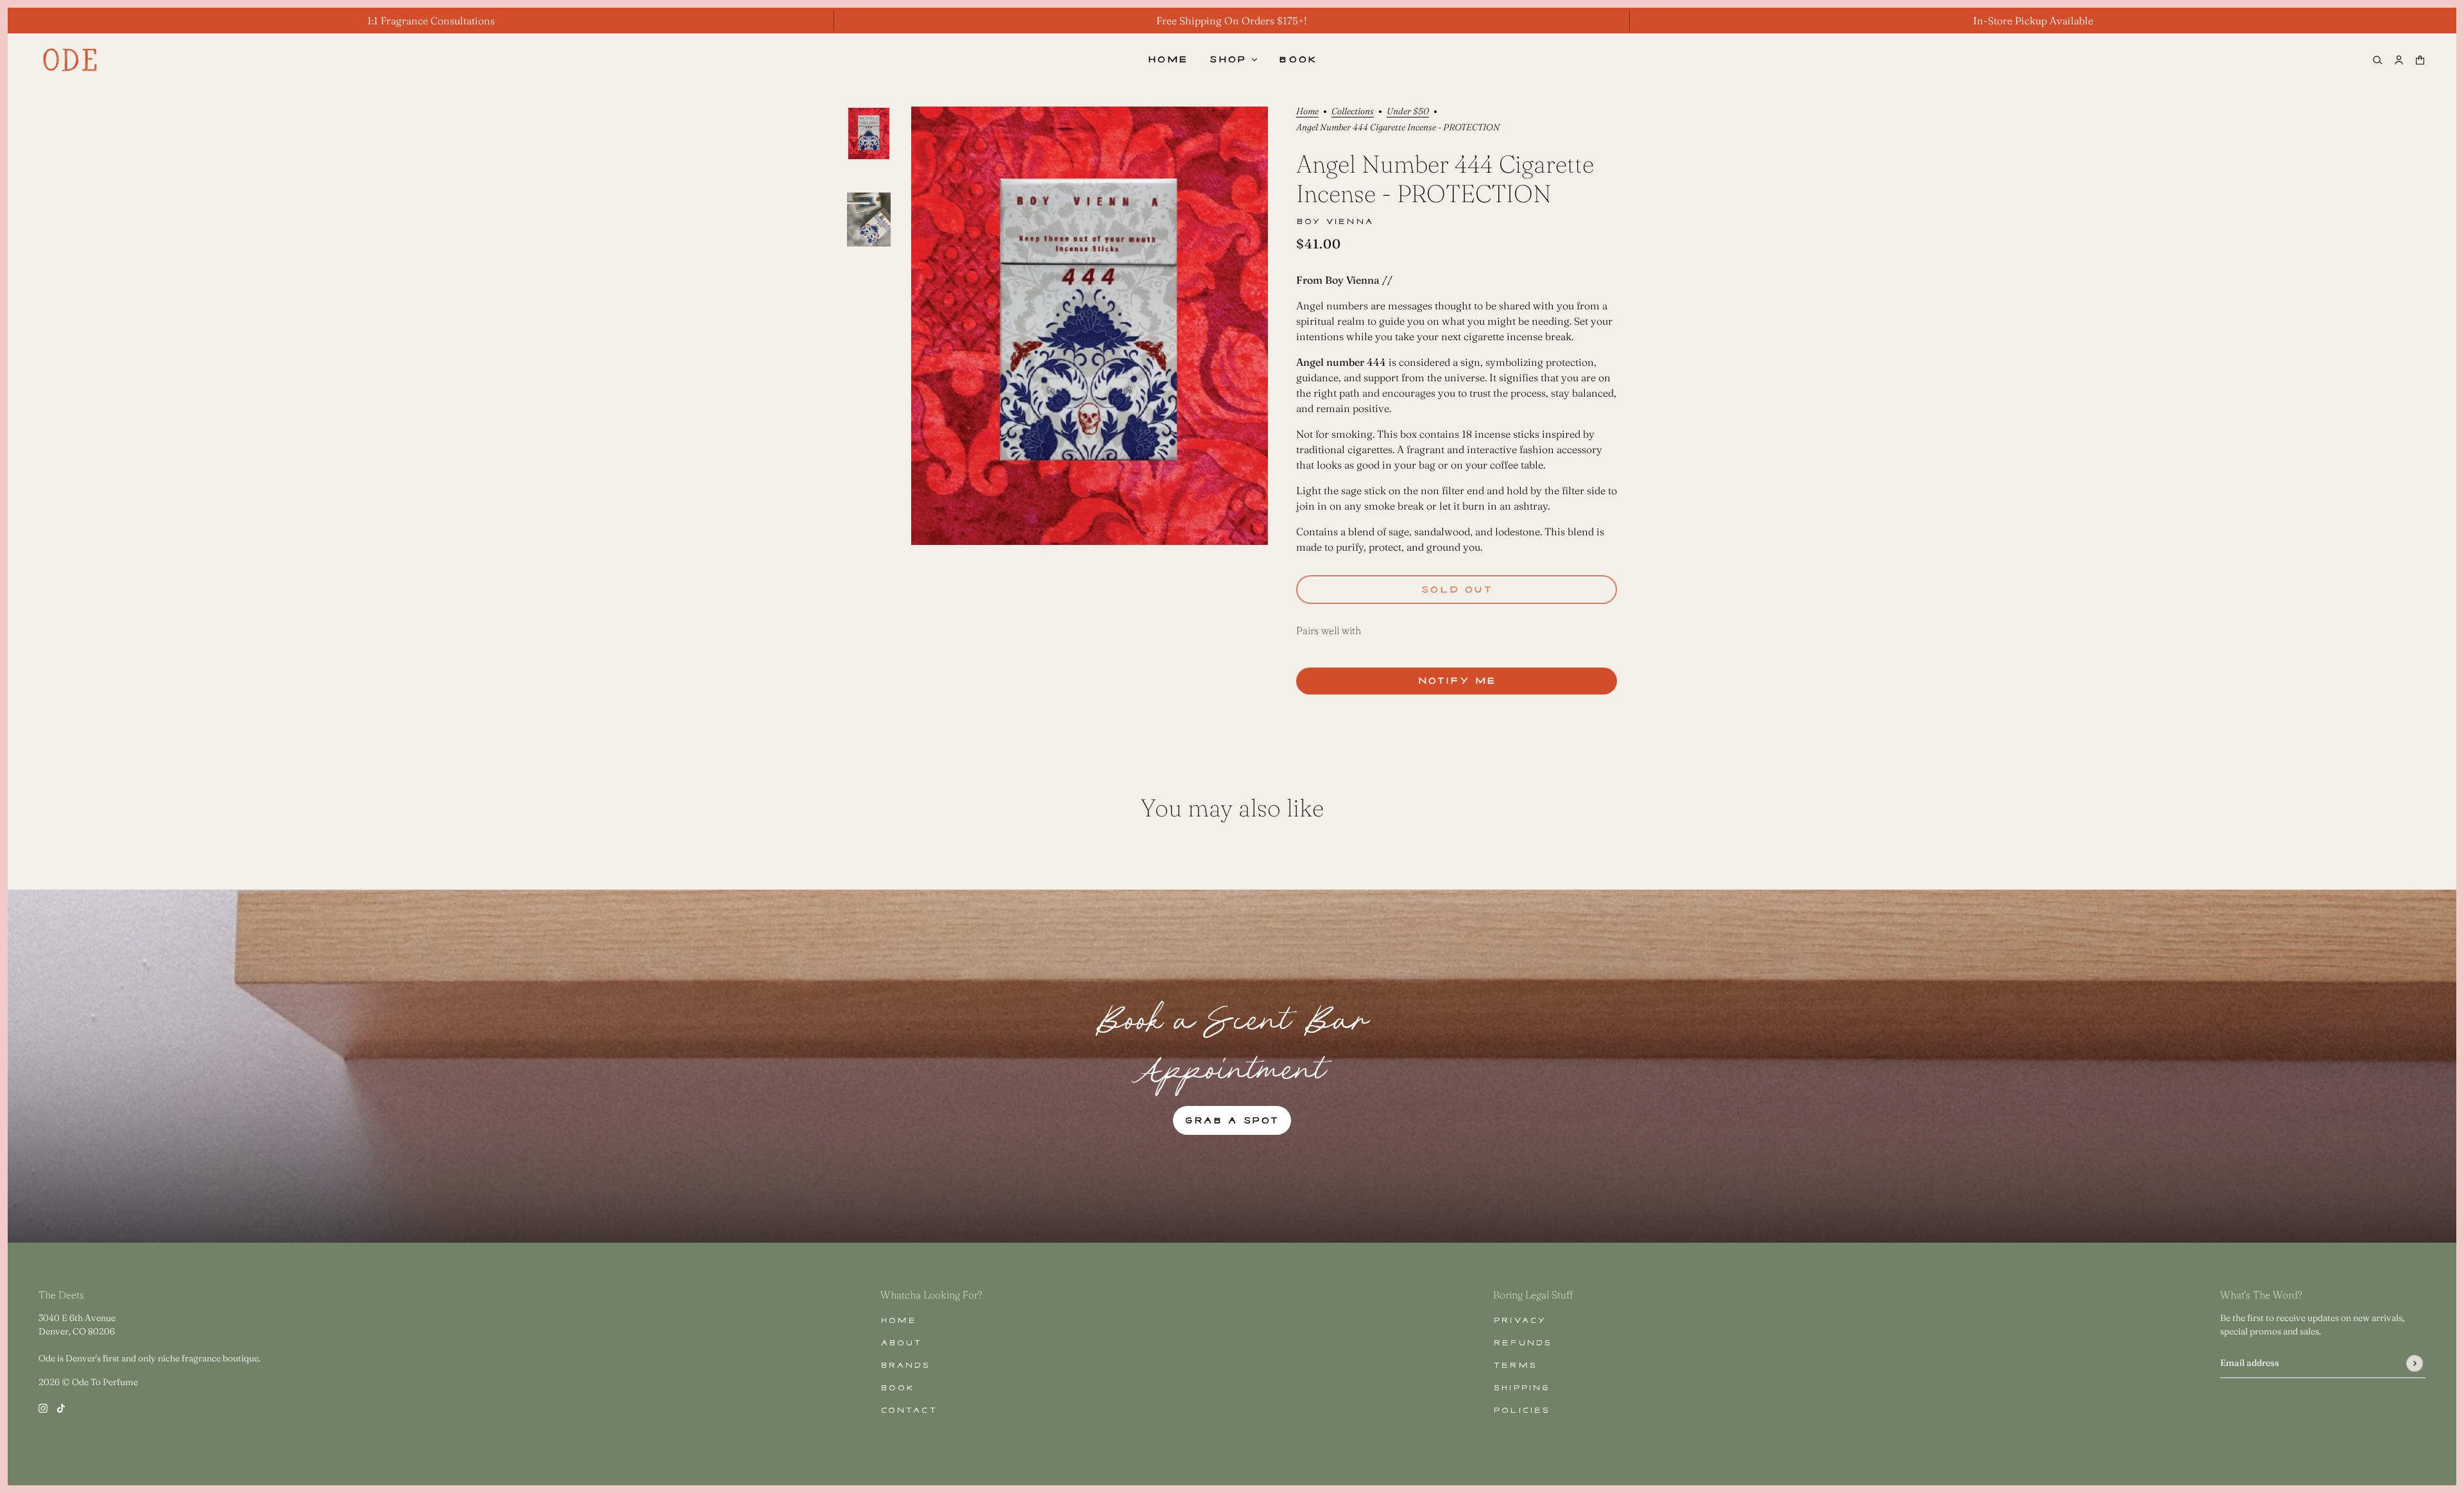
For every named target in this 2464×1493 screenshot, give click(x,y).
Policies (1522, 1411)
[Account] (2399, 60)
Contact (909, 1411)
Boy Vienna (1335, 222)
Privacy (1519, 1321)
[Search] (2378, 60)
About (901, 1343)
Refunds (1522, 1343)
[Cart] (2420, 60)
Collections (1353, 112)
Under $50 (1408, 112)
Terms (1515, 1366)
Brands (905, 1366)
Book (897, 1388)
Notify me (1457, 681)
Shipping (1521, 1388)
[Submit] (2414, 1363)
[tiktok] (61, 1407)
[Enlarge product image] (1090, 326)
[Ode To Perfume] (70, 60)
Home (1307, 112)
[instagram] (43, 1407)
